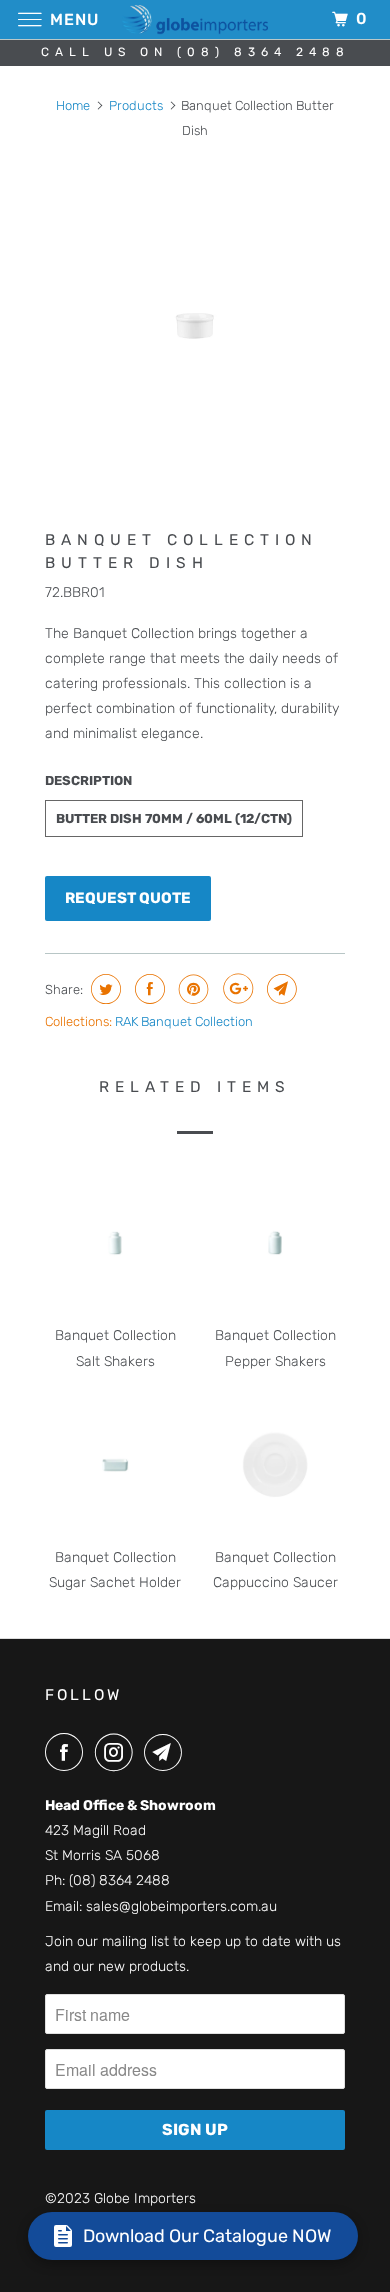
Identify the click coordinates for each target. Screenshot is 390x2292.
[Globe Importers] (195, 19)
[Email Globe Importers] (167, 1752)
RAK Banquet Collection (184, 1021)
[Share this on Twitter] (103, 989)
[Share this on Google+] (235, 989)
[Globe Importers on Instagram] (118, 1752)
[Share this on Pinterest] (191, 989)
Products (136, 105)
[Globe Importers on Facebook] (68, 1752)
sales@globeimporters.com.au (181, 1906)
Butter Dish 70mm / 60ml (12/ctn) (174, 818)
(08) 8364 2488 (119, 1880)
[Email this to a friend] (279, 989)
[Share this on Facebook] (147, 989)
